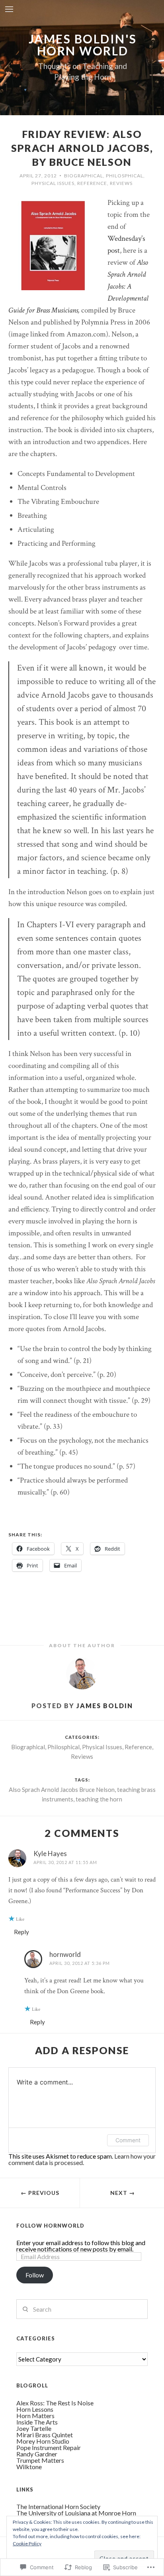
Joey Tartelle (34, 2428)
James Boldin (105, 1706)
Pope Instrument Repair (49, 2447)
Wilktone (29, 2467)
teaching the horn (99, 1799)
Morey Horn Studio (43, 2441)
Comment (128, 2140)
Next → (123, 2193)
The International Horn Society (58, 2506)
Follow (35, 2275)
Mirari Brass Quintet (45, 2435)
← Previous (40, 2193)
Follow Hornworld (50, 2226)
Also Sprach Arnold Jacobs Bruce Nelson (62, 1789)
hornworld (65, 1954)
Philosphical (125, 176)
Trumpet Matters (40, 2460)
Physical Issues (53, 183)
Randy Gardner (37, 2454)
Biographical (84, 176)
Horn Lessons (35, 2409)
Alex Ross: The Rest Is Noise (55, 2403)
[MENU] (9, 10)
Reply (21, 1932)
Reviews (121, 183)
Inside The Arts (37, 2422)
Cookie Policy (27, 2544)
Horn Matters (35, 2416)
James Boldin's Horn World (83, 45)
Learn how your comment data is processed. (82, 2159)
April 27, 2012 (38, 176)
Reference (92, 183)
